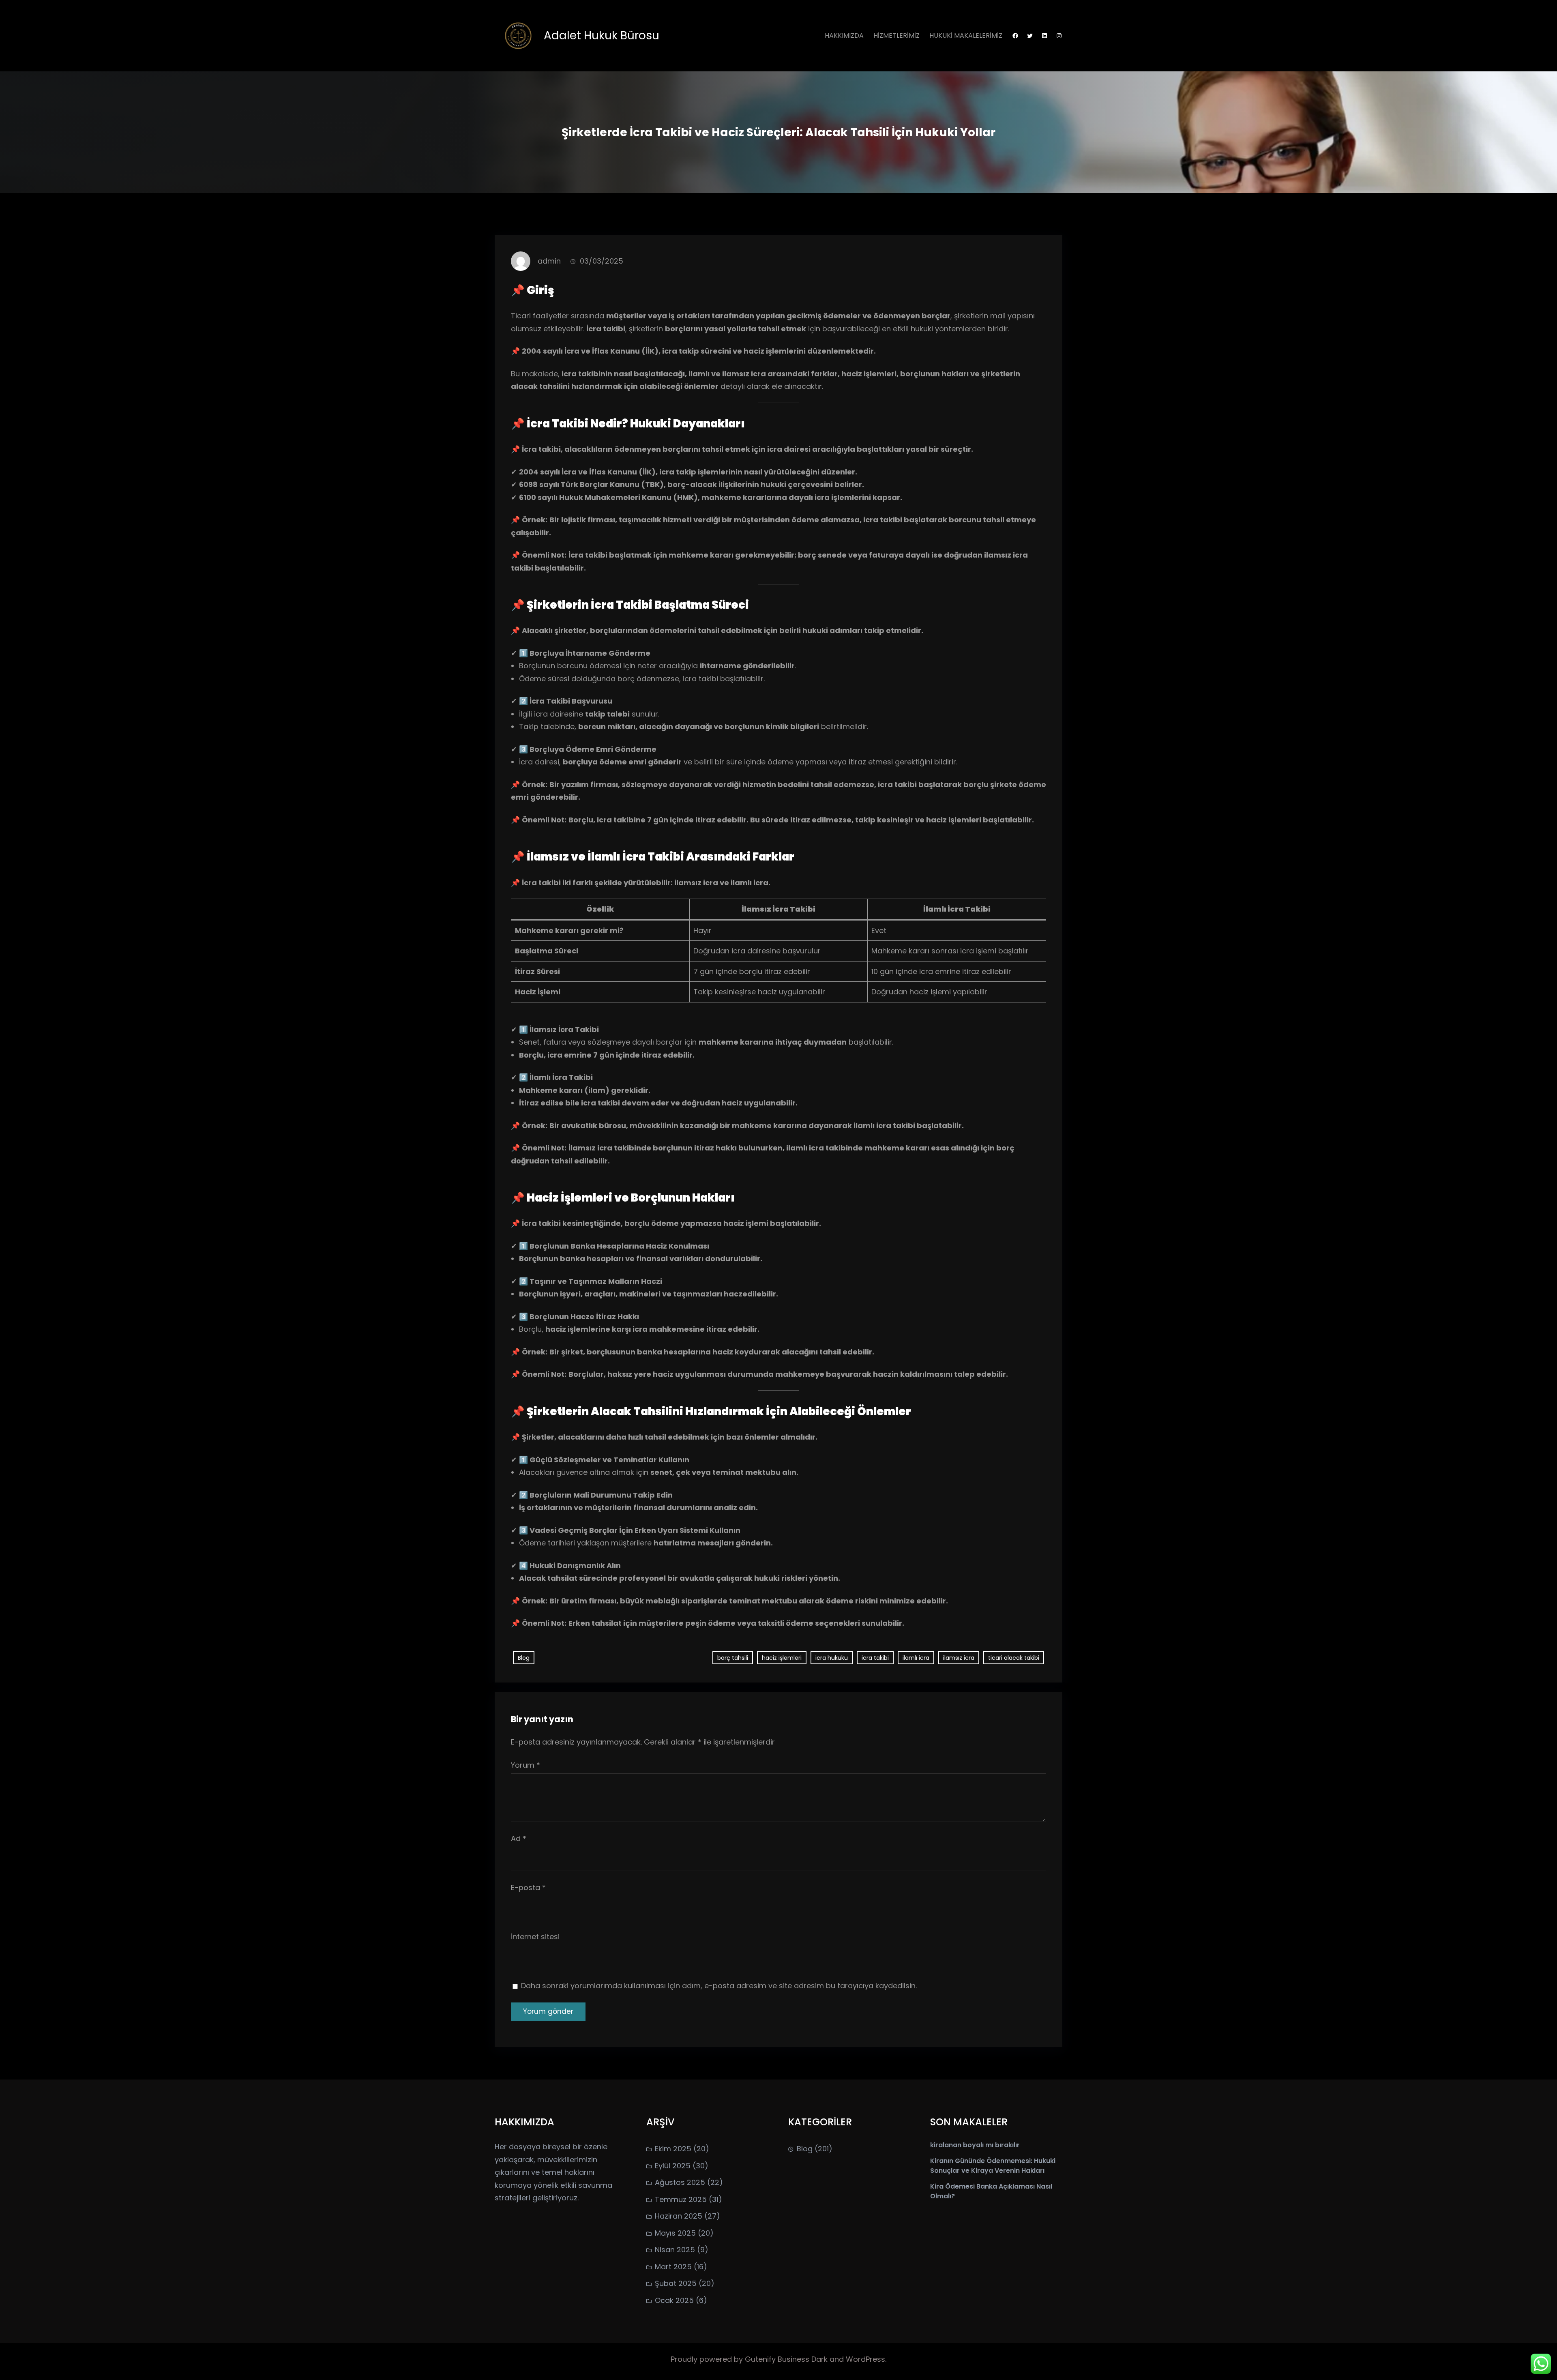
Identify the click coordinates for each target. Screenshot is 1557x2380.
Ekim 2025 (673, 2149)
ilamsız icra (959, 1658)
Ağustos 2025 (680, 2182)
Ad (519, 1838)
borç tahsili (733, 1658)
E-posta (528, 1887)
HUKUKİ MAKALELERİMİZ (966, 35)
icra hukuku (832, 1658)
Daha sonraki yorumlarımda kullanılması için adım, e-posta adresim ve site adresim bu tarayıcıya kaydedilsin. (719, 1986)
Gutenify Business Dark (787, 2359)
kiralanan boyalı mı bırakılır (975, 2145)
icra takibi (875, 1658)
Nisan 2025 (675, 2250)
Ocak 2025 (674, 2300)
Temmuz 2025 (681, 2199)
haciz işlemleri (782, 1658)
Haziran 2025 (679, 2216)
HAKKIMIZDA (844, 35)
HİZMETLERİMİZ (896, 35)
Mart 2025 (673, 2267)
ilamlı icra (916, 1658)
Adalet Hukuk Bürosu (602, 35)
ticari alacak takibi (1014, 1658)
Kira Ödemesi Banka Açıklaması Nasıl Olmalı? (991, 2191)
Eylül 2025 (673, 2166)
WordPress (865, 2359)
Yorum (525, 1765)
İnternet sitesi (535, 1937)
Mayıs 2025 (675, 2233)
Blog (524, 1658)
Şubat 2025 (676, 2283)
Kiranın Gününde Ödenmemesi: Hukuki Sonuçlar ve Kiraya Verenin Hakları (993, 2166)
